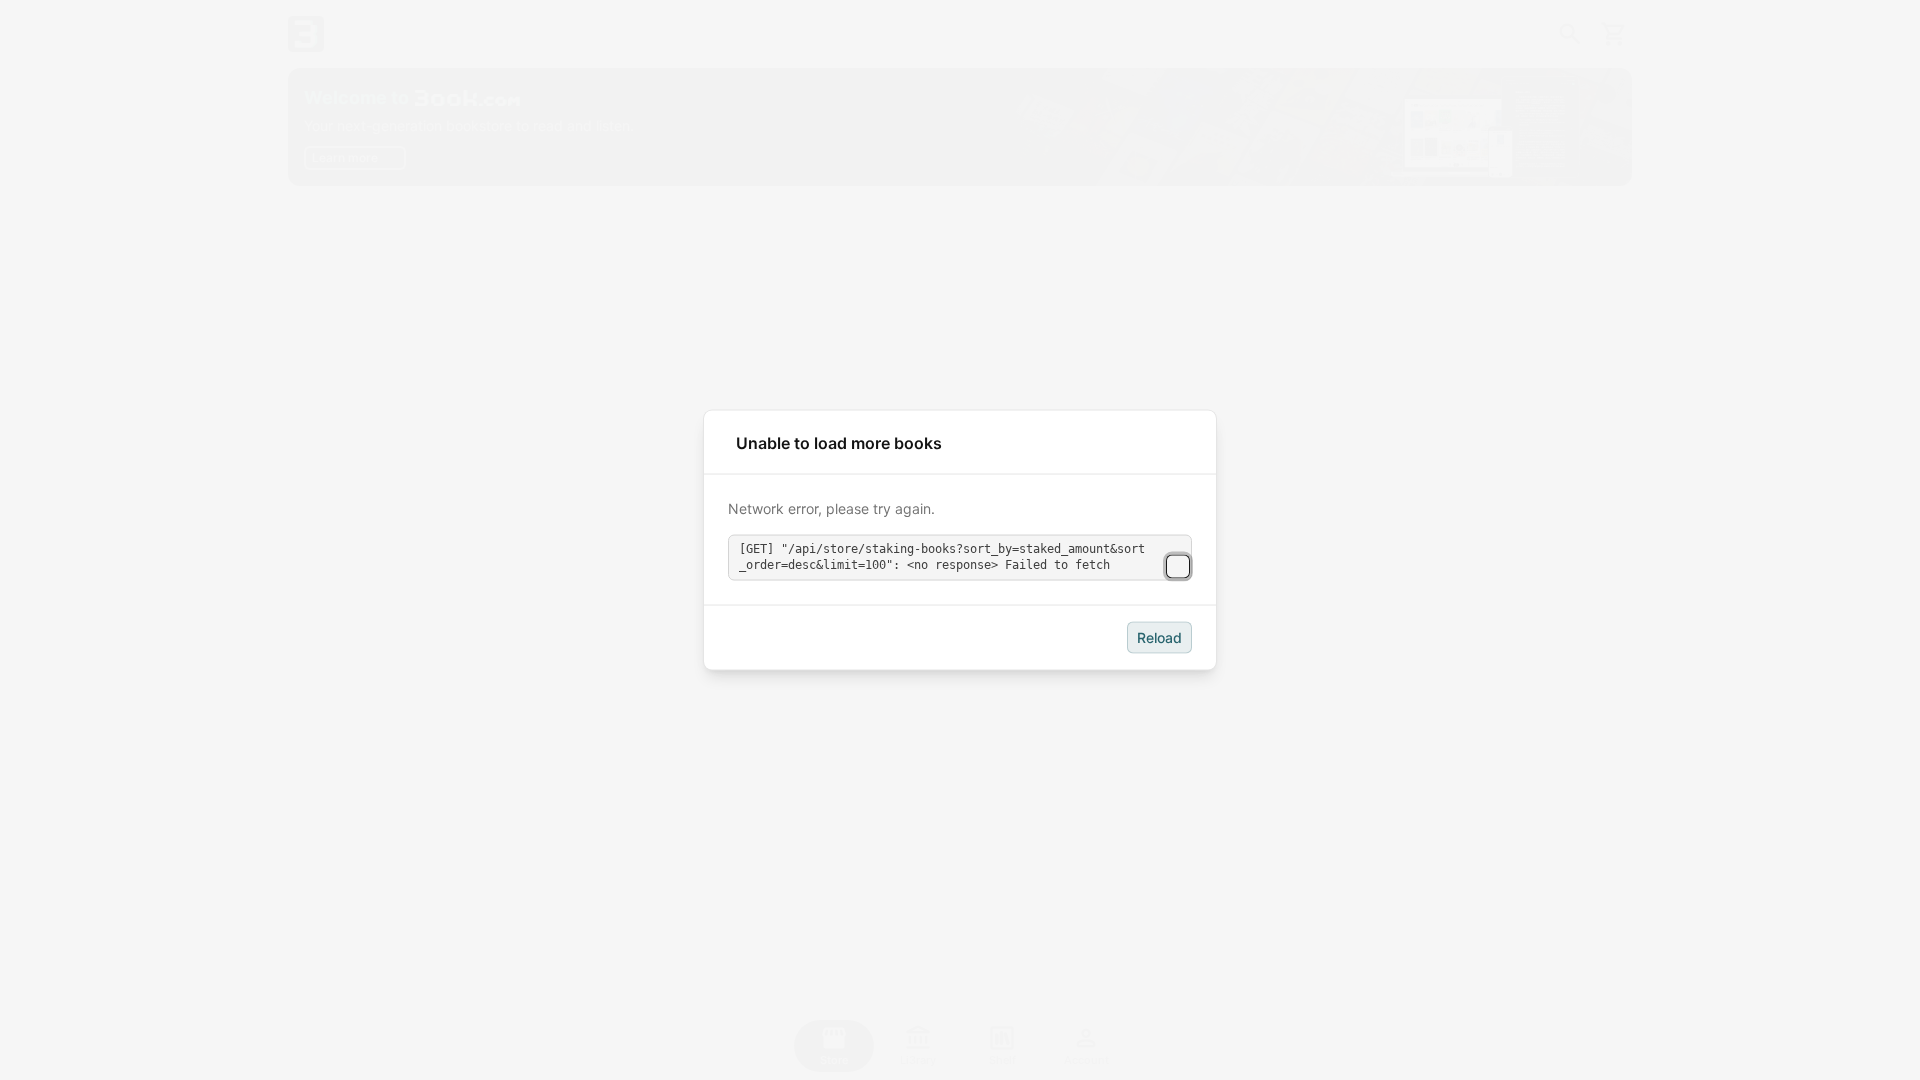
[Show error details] (1178, 566)
